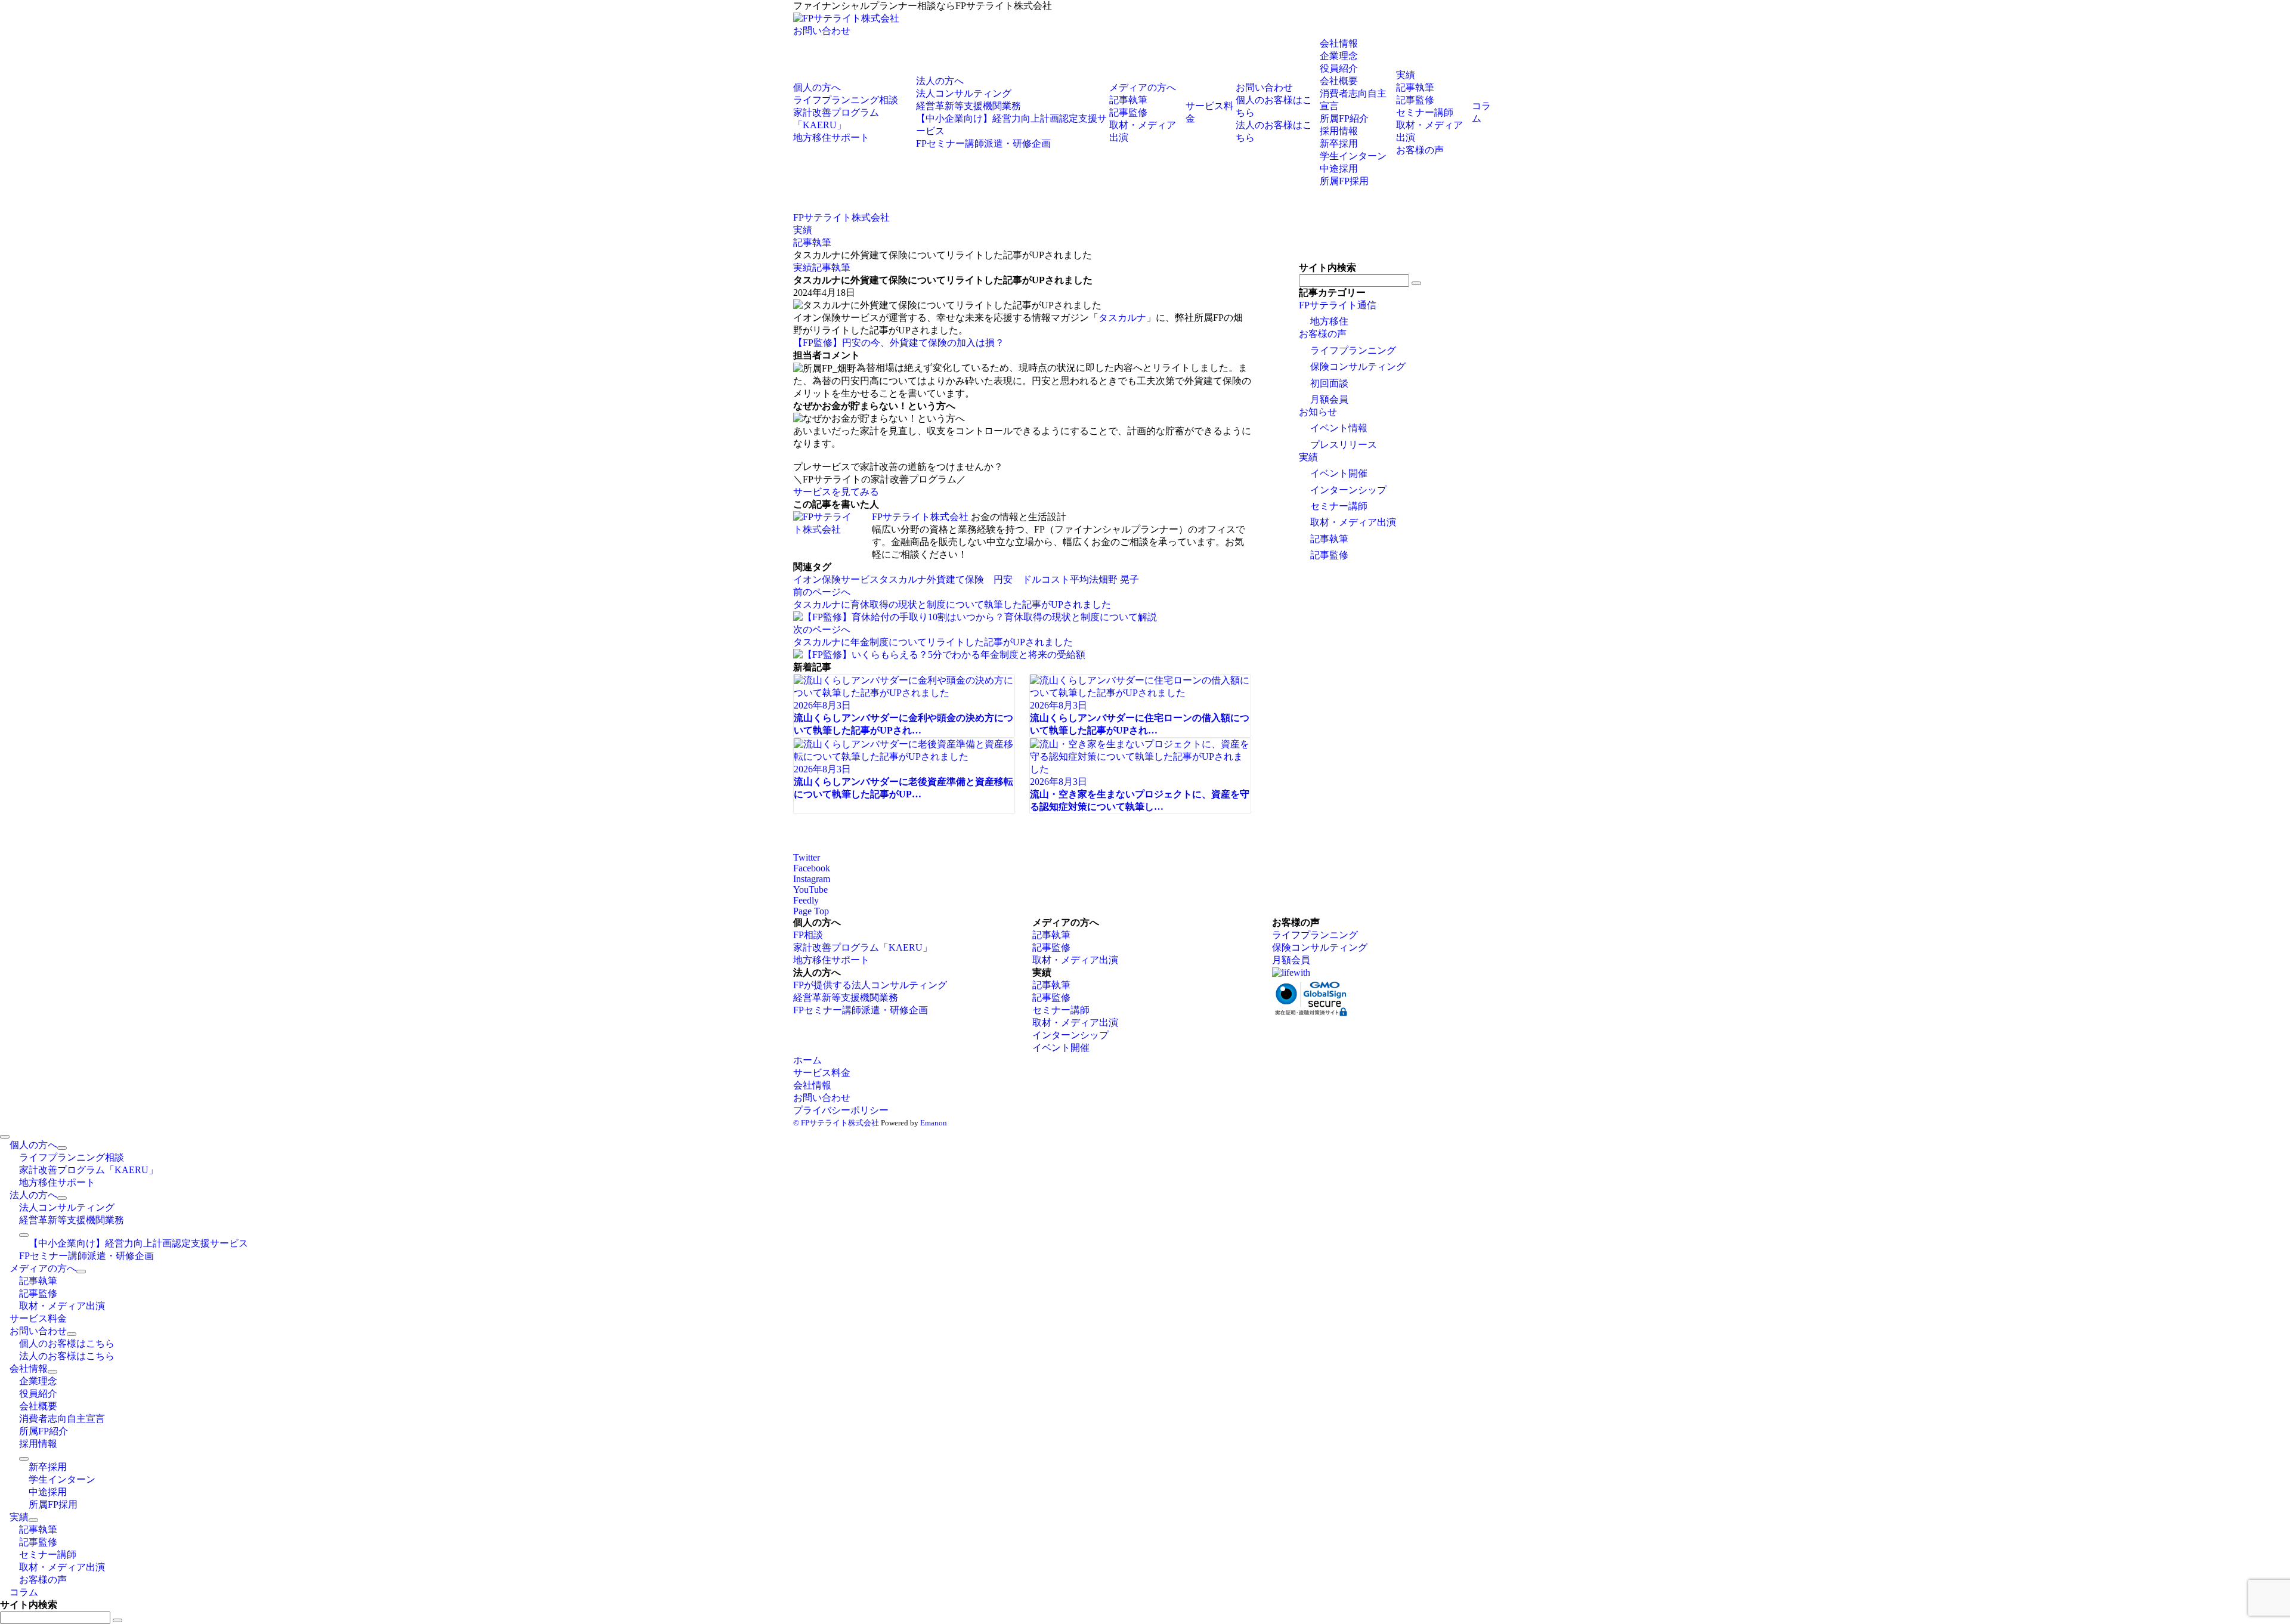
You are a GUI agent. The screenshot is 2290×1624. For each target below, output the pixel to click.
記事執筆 (831, 267)
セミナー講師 (1339, 506)
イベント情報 (1339, 428)
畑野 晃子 (1119, 579)
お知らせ (1318, 412)
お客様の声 (1323, 334)
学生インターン (1353, 156)
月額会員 (1329, 399)
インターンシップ (1348, 490)
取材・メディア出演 (1353, 522)
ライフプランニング (1353, 350)
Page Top (811, 911)
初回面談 (1329, 383)
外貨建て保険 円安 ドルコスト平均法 (1013, 579)
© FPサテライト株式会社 (836, 1123)
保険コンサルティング (1358, 366)
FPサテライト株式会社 (920, 517)
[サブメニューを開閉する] (62, 1148)
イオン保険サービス (836, 579)
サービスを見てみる (836, 492)
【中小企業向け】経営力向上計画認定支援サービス (138, 1243)
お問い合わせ (822, 31)
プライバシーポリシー (841, 1110)
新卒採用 (1339, 143)
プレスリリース (1344, 445)
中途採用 (1339, 168)
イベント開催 (1339, 473)
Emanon (934, 1123)
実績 (803, 267)
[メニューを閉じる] (5, 1137)
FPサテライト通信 (1338, 305)
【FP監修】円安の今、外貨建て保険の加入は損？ (899, 343)
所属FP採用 (1344, 181)
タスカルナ (1122, 318)
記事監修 (1329, 555)
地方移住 (1329, 321)
